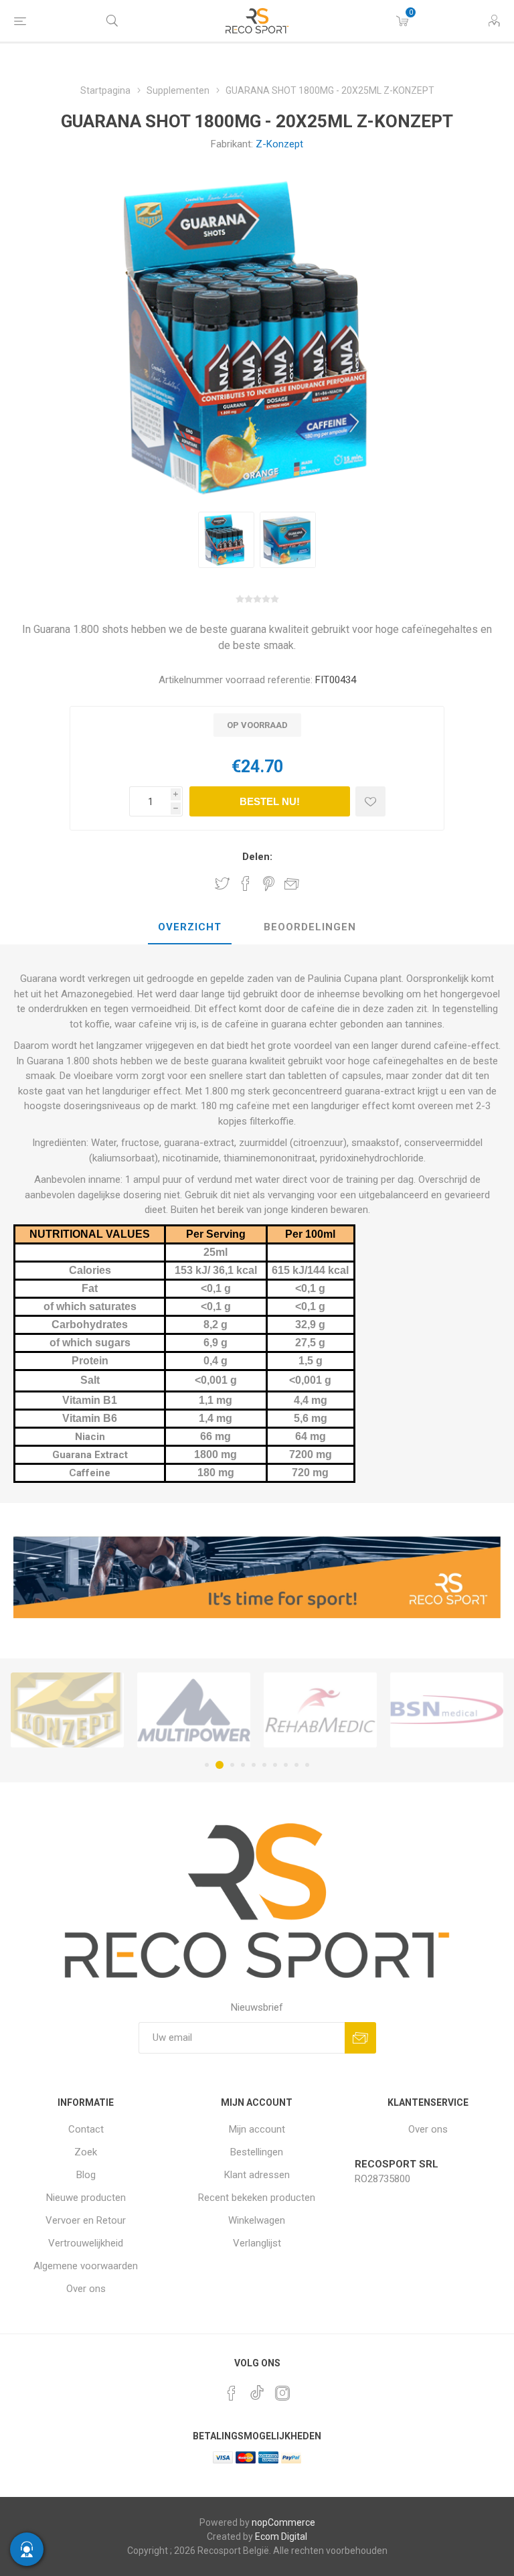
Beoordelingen (310, 927)
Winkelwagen (257, 2220)
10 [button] (307, 1765)
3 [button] (230, 1765)
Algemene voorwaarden (86, 2266)
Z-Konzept (279, 144)
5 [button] (254, 1765)
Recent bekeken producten (257, 2198)
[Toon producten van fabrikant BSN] (320, 1710)
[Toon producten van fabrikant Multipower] (67, 1710)
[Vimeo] (257, 2389)
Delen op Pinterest (269, 883)
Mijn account (257, 2129)
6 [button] (264, 1765)
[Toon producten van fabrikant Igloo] (447, 1710)
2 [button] (218, 1765)
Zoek (86, 2152)
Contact (86, 2129)
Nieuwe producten (86, 2198)
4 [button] (243, 1765)
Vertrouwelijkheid (86, 2243)
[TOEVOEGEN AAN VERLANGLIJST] (370, 801)
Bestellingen (257, 2152)
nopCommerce (283, 2522)
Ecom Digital (281, 2536)
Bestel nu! (270, 801)
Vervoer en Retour (86, 2220)
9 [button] (296, 1765)
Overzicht (190, 927)
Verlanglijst (257, 2243)
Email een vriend (292, 883)
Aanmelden (360, 2038)
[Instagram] (282, 2393)
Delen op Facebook (246, 883)
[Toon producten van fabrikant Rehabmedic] (194, 1710)
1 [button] (207, 1765)
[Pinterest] (232, 2393)
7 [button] (275, 1765)
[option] (226, 540)
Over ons (86, 2289)
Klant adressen (257, 2175)
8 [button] (286, 1765)
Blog (86, 2175)
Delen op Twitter (222, 883)
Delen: (257, 857)
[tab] (190, 928)
